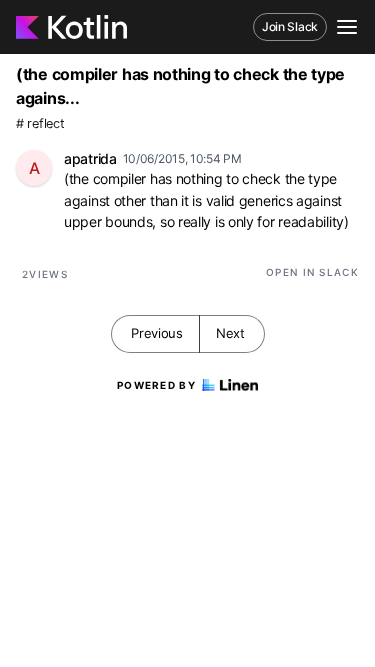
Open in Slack (312, 272)
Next (230, 333)
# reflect (40, 123)
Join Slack (290, 26)
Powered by (156, 385)
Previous (157, 333)
